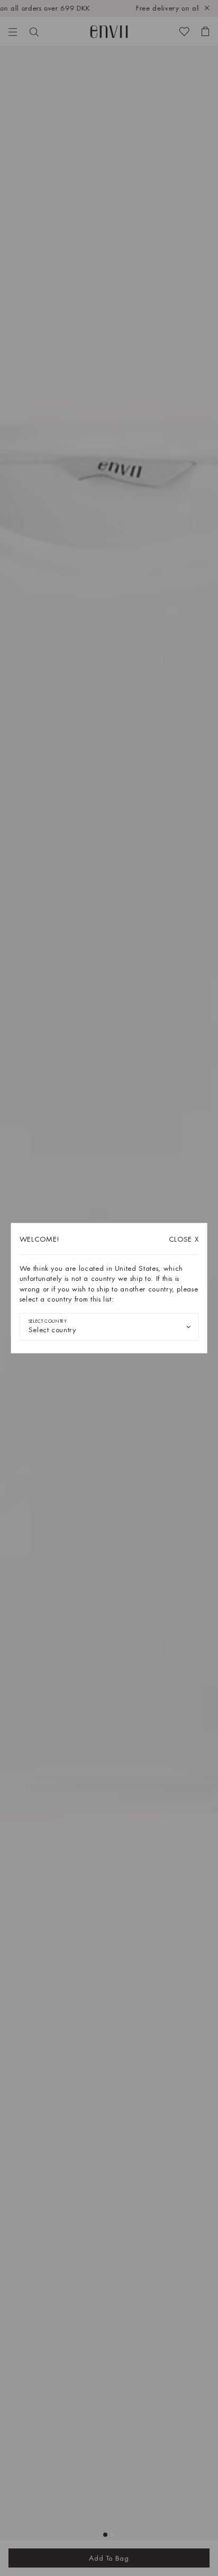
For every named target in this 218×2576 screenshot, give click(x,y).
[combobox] (109, 1327)
